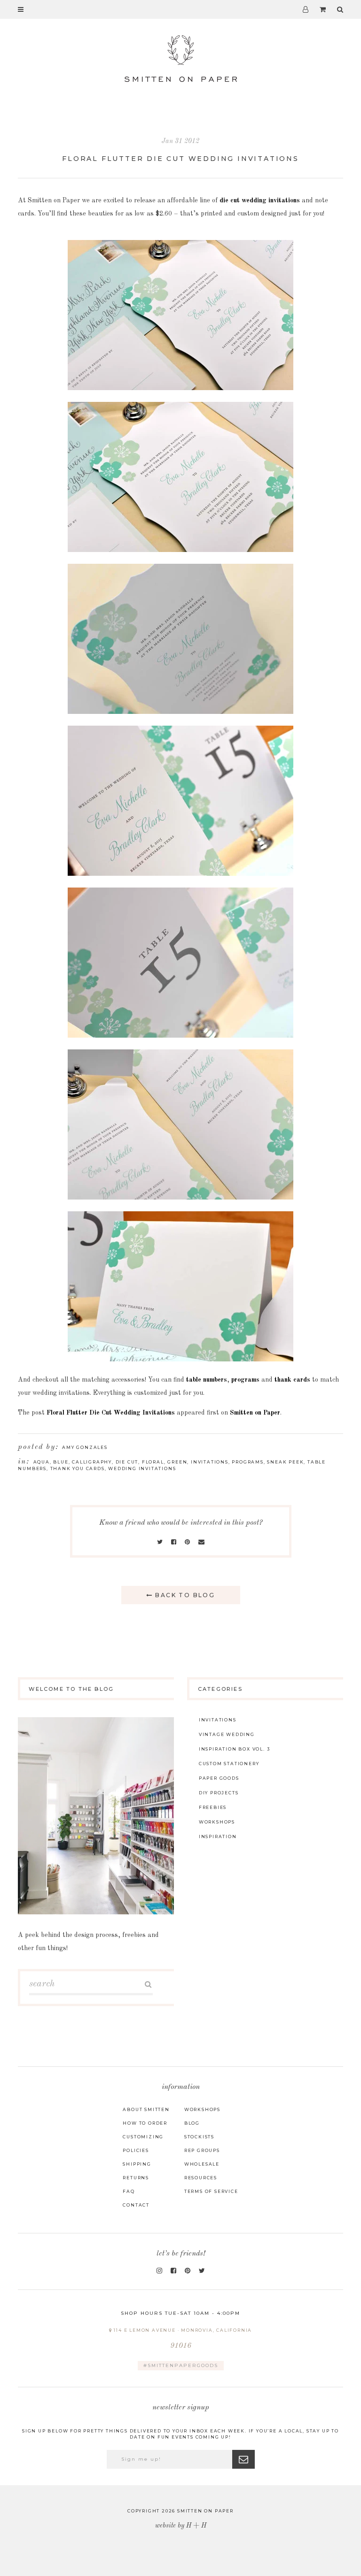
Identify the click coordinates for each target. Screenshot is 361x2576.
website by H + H (181, 2526)
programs (245, 1380)
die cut (127, 1462)
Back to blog (184, 1595)
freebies (213, 1807)
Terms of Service (211, 2191)
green (177, 1462)
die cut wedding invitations (260, 200)
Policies (136, 2150)
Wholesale (202, 2164)
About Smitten (146, 2109)
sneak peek (285, 1462)
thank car (289, 1380)
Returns (136, 2178)
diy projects (219, 1793)
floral (153, 1462)
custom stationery (229, 1764)
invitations (210, 1462)
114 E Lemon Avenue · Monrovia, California (182, 2339)
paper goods (219, 1778)
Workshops (202, 2109)
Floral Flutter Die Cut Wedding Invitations (180, 159)
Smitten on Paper (255, 1413)
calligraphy (92, 1462)
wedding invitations (142, 1468)
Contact (136, 2205)
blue (61, 1462)
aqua (42, 1462)
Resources (201, 2178)
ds (307, 1380)
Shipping (137, 2164)
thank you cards (78, 1468)
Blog (192, 2123)
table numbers (207, 1380)
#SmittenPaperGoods (181, 2365)
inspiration (218, 1836)
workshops (217, 1822)
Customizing (143, 2137)
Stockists (199, 2137)
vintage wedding (227, 1734)
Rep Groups (202, 2150)
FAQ (129, 2191)
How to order (145, 2123)
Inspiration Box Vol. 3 (235, 1749)
